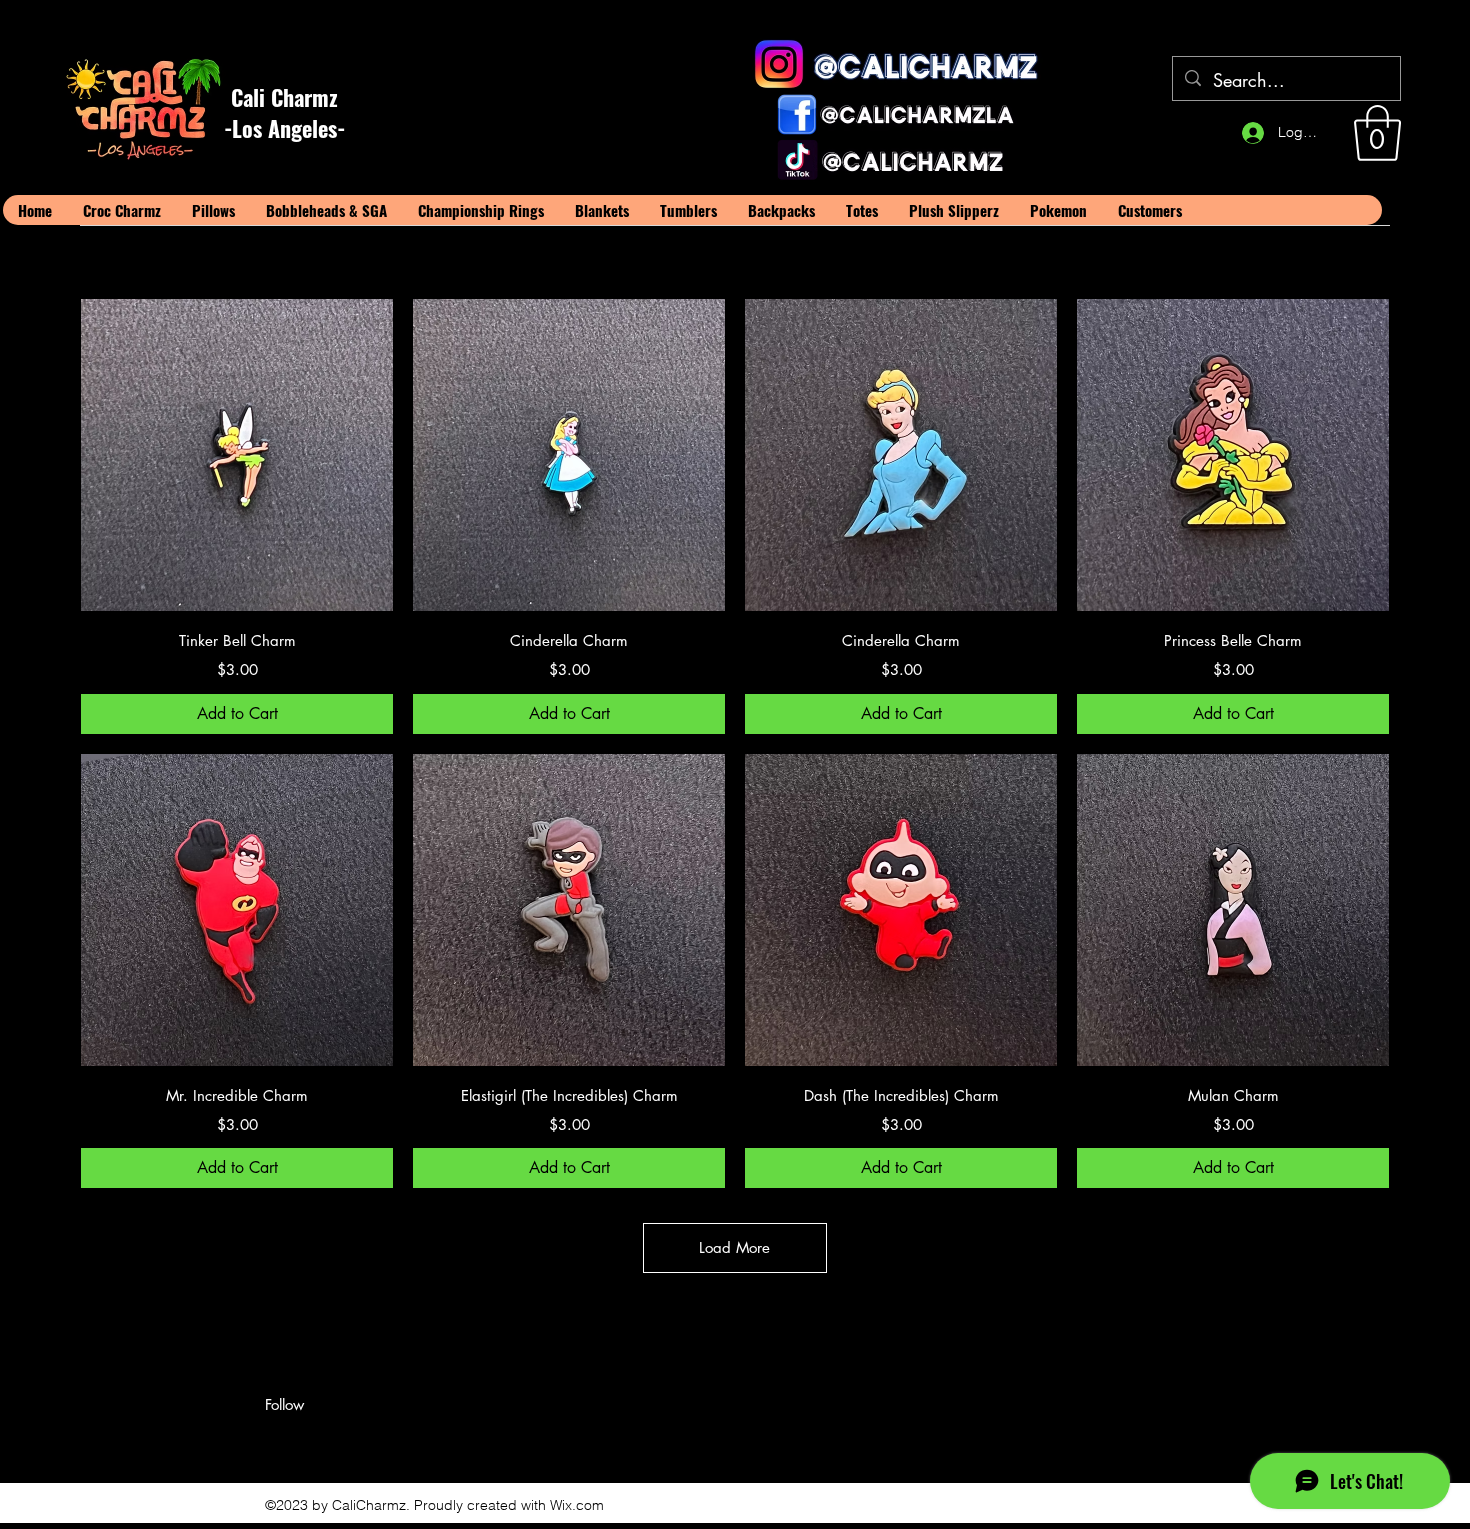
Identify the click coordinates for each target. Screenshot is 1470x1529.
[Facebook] (275, 1440)
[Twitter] (305, 1440)
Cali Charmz (284, 97)
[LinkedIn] (335, 1440)
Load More (734, 1247)
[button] (1377, 133)
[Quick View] (237, 455)
